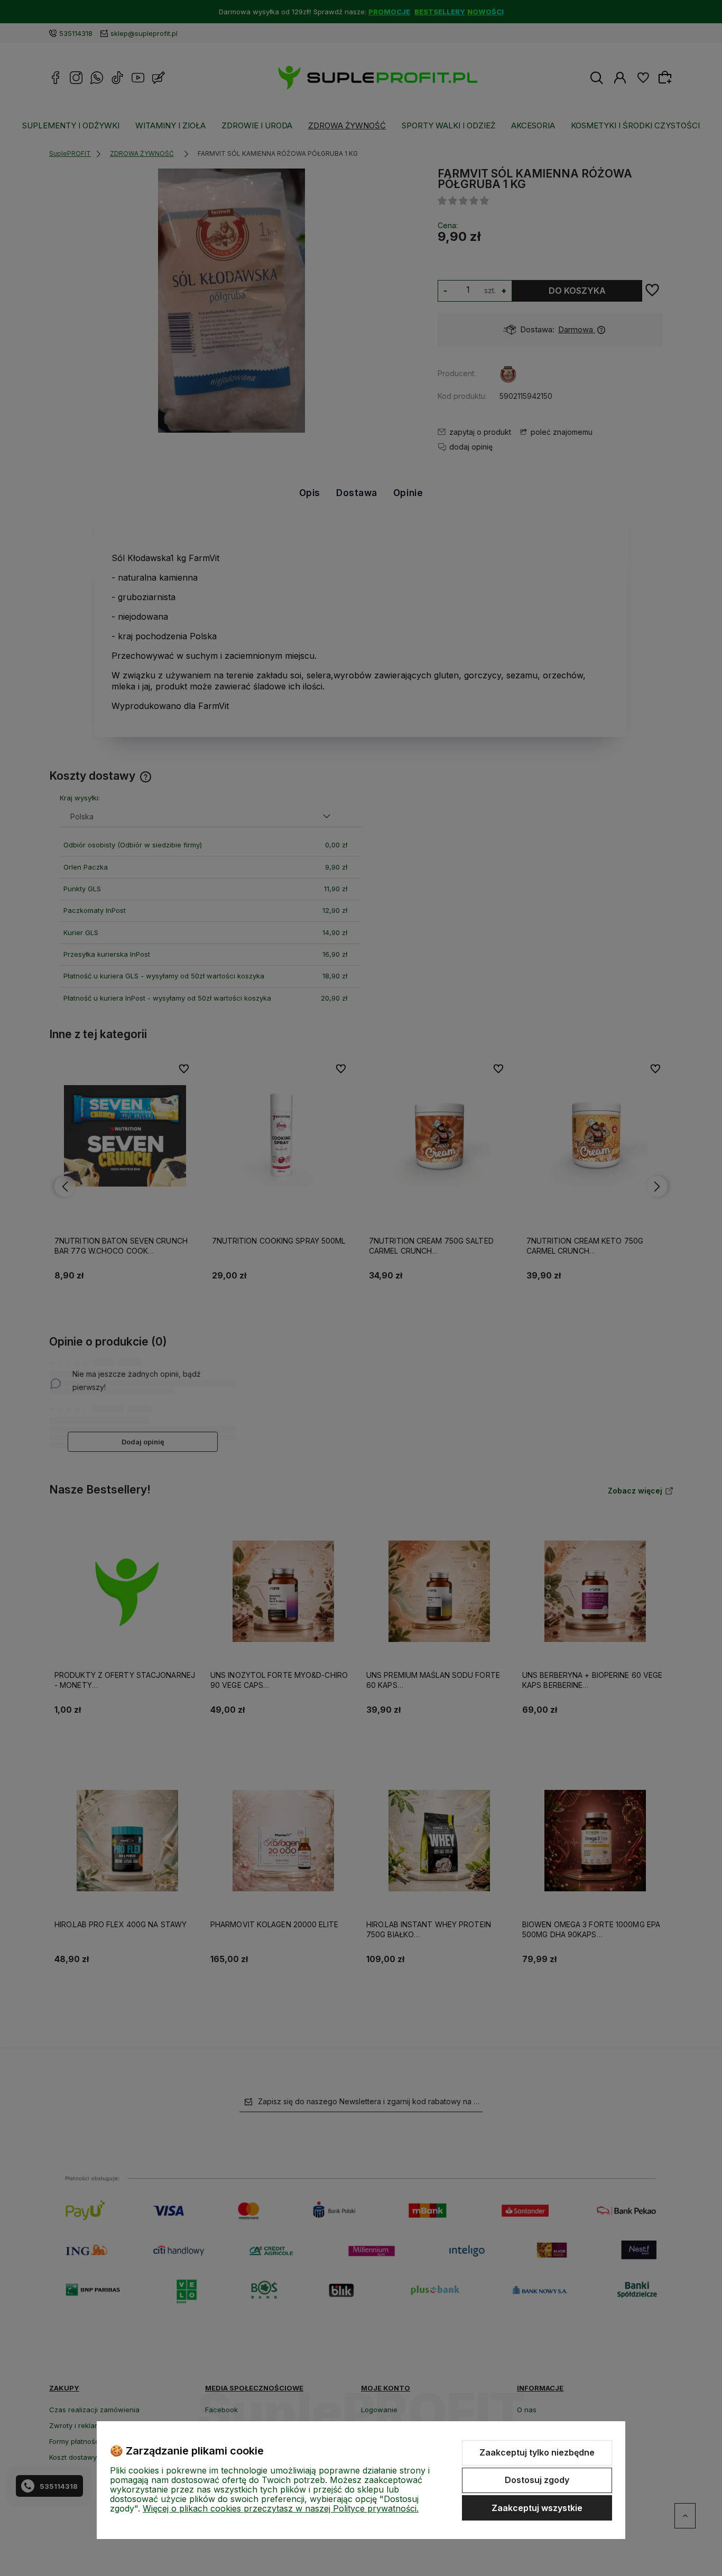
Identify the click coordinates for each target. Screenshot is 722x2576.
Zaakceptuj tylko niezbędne (537, 2452)
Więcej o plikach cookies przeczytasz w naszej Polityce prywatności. (281, 2508)
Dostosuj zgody (537, 2480)
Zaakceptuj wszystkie (537, 2508)
